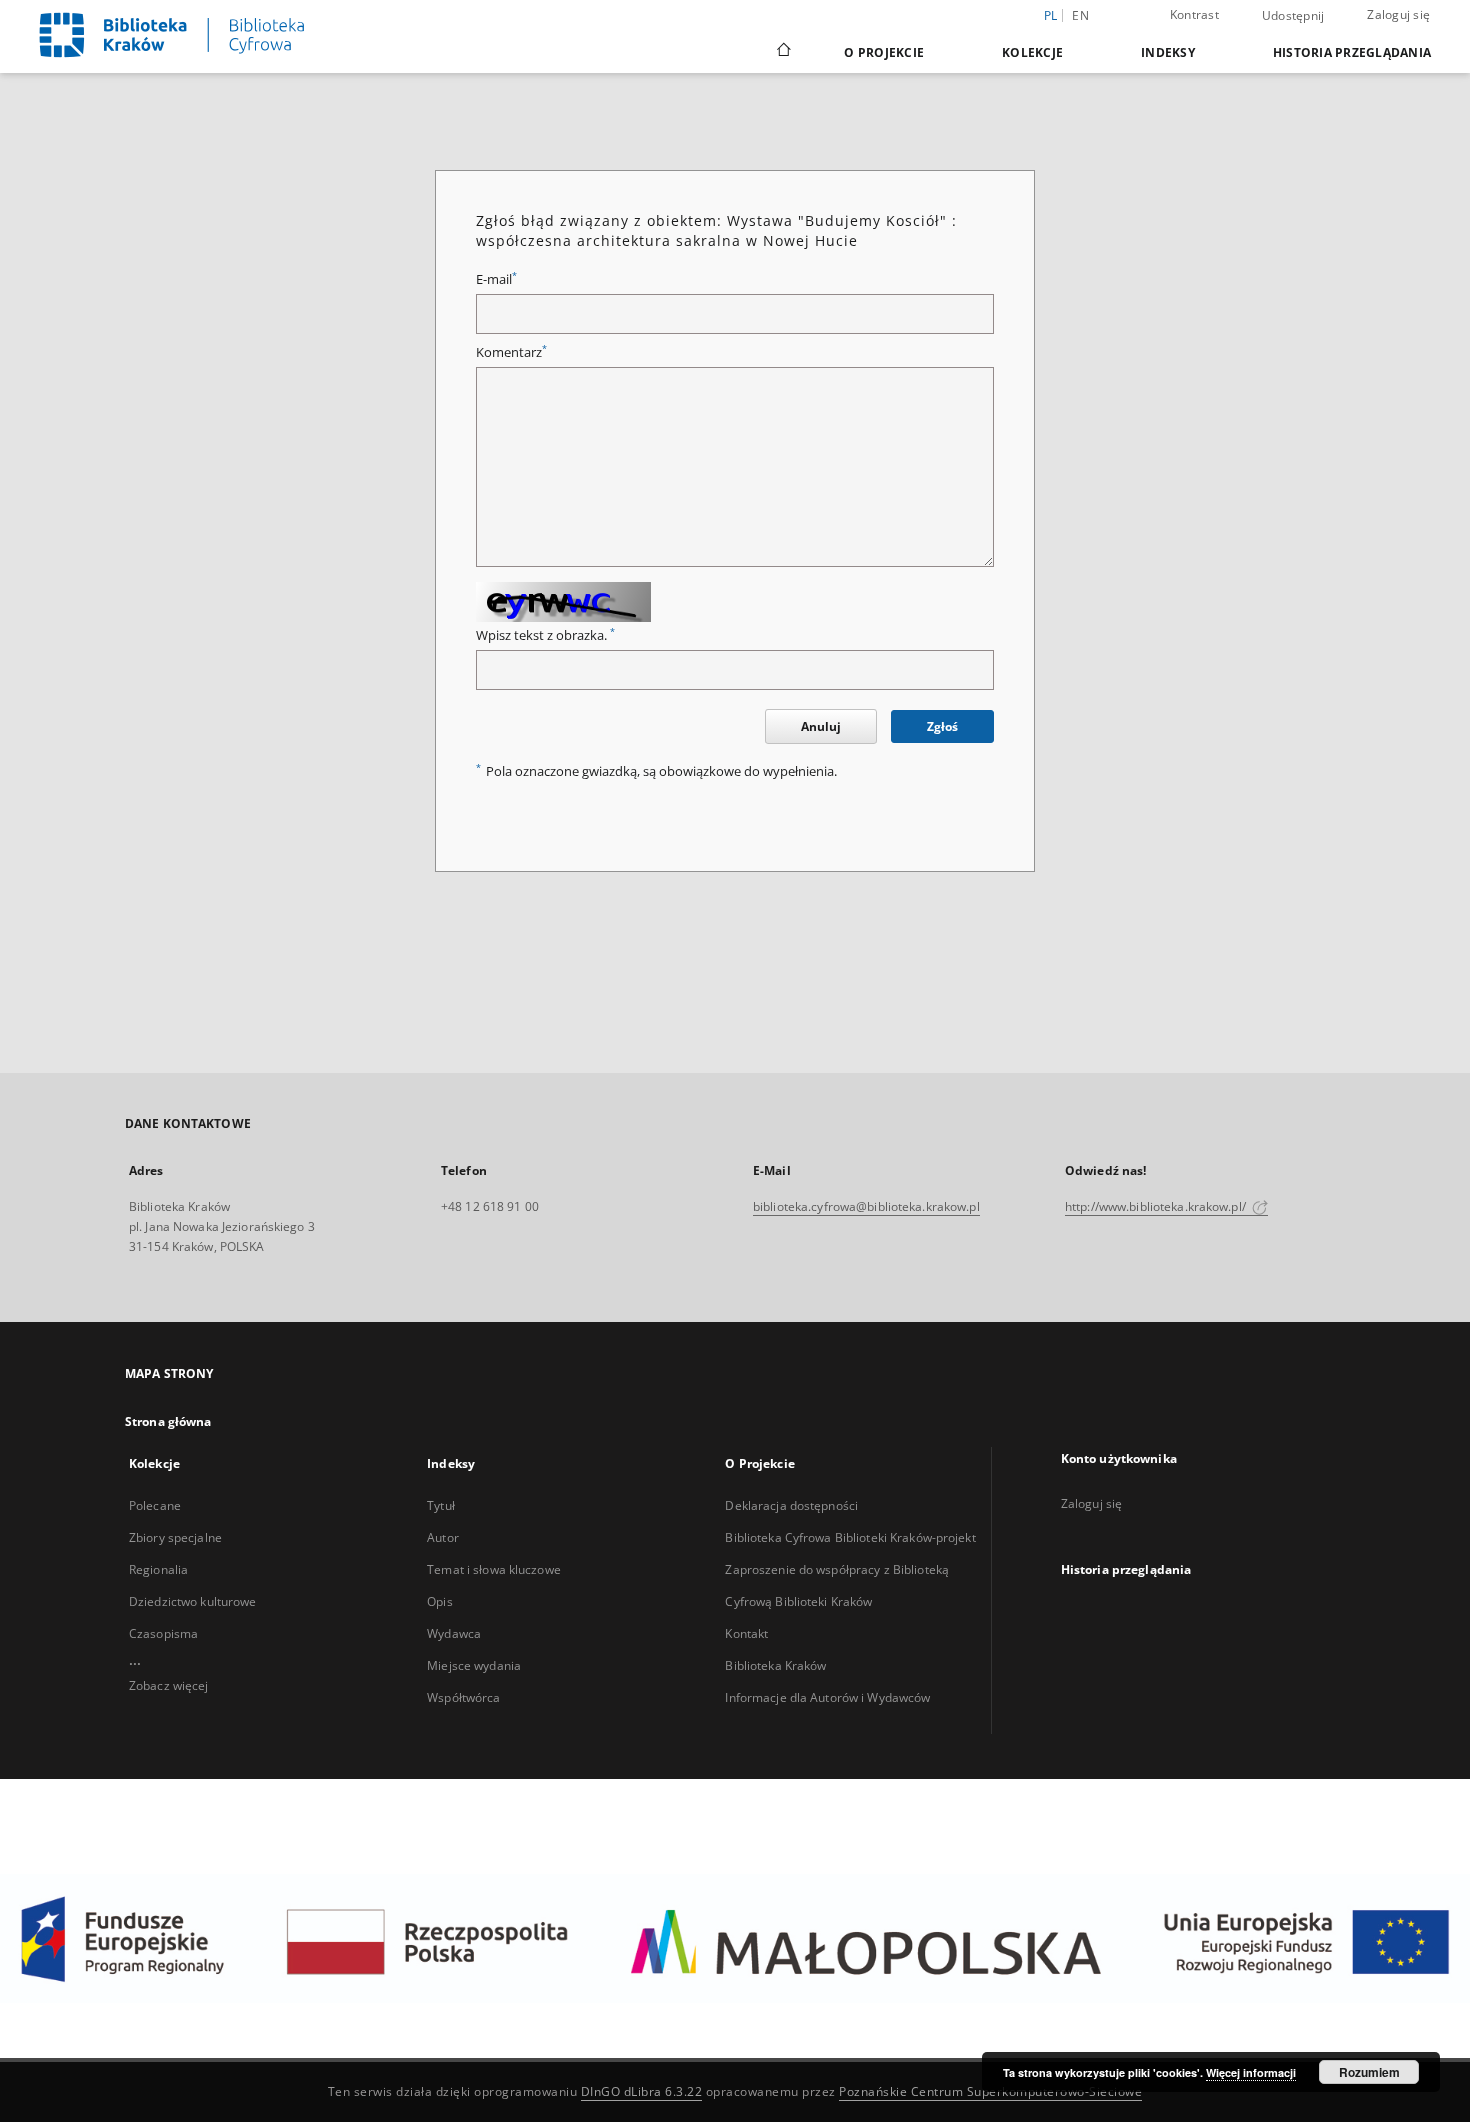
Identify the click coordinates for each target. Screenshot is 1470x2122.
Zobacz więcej (169, 1685)
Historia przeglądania (1352, 52)
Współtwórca (463, 1697)
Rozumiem (1369, 2072)
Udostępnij (1293, 16)
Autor (443, 1537)
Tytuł (441, 1505)
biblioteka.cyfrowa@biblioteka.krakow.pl (866, 1206)
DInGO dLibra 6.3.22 (642, 2091)
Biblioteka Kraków (775, 1665)
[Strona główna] (782, 52)
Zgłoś (942, 726)
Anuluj (821, 726)
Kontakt (746, 1633)
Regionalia (158, 1569)
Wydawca (454, 1633)
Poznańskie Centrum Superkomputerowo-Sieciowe (990, 2091)
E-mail (496, 279)
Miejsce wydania (474, 1665)
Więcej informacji (1251, 2072)
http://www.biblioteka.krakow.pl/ (1157, 1206)
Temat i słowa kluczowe (494, 1569)
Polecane (155, 1505)
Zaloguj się (1398, 14)
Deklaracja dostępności (791, 1505)
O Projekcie (884, 52)
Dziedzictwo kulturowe (193, 1601)
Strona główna (168, 1421)
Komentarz (511, 352)
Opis (439, 1601)
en (1080, 15)
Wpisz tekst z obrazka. (545, 635)
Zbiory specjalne (175, 1537)
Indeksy (1168, 52)
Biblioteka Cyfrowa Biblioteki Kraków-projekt (850, 1537)
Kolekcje (1032, 52)
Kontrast (1194, 14)
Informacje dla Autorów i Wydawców (827, 1697)
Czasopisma (163, 1633)
